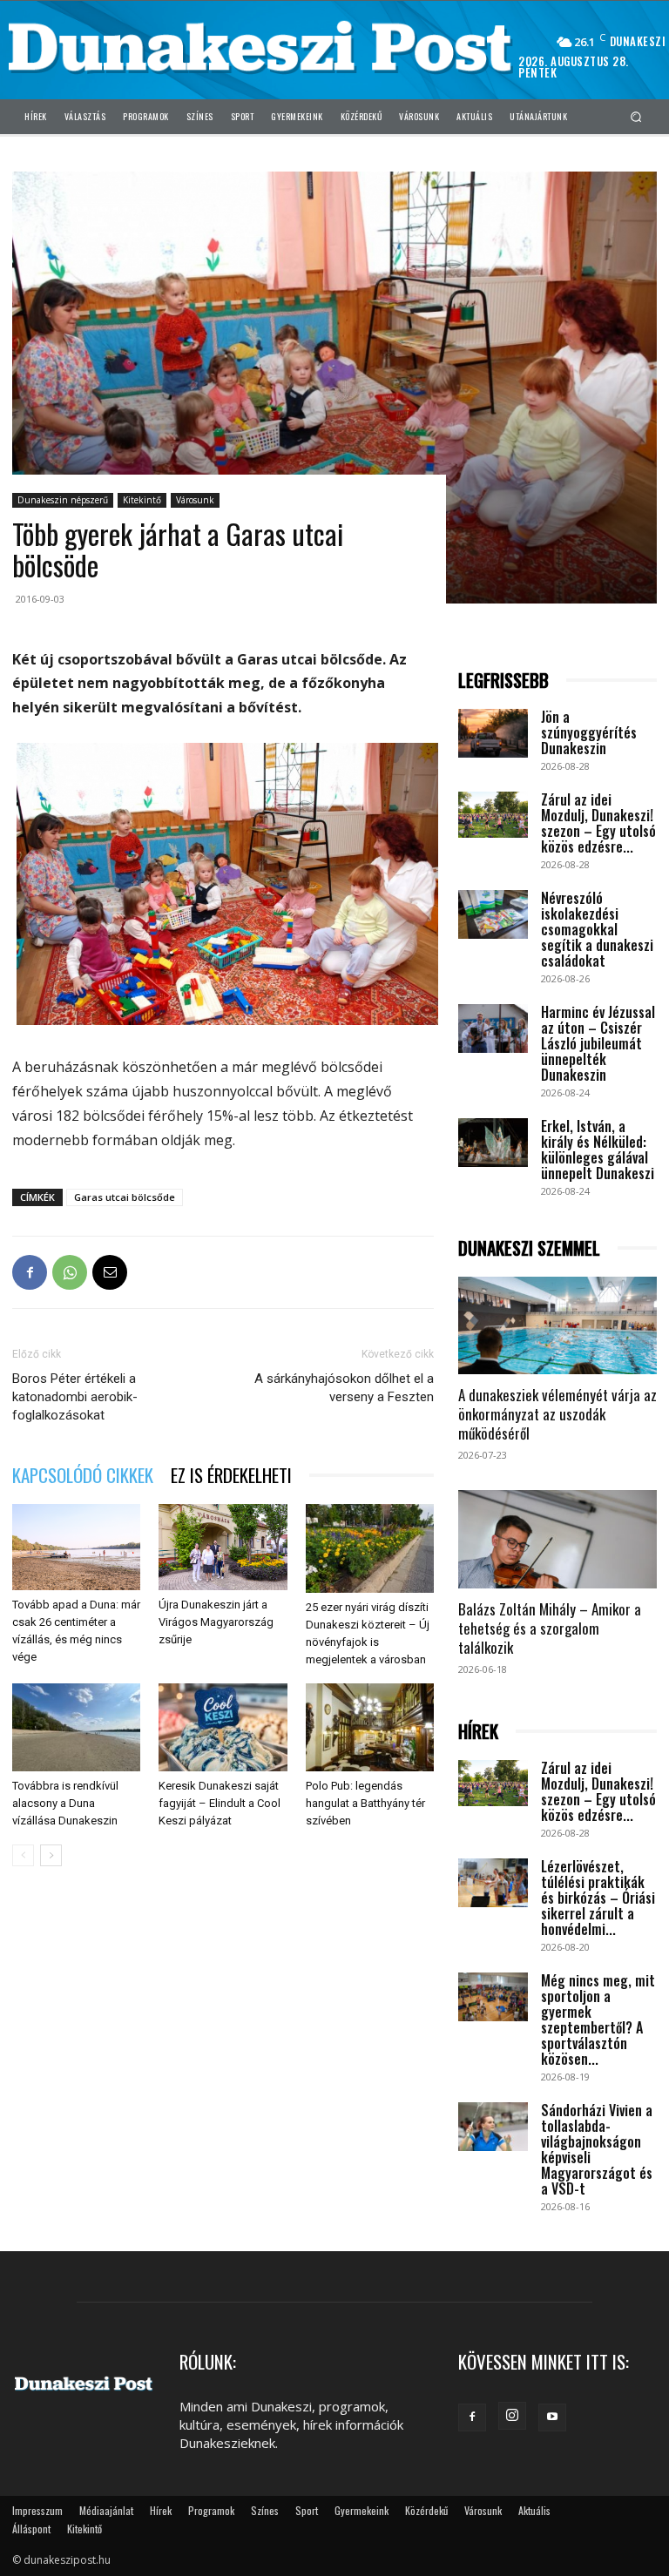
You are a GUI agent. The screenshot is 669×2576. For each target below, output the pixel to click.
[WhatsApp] (70, 1272)
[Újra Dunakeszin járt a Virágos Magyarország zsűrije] (223, 1547)
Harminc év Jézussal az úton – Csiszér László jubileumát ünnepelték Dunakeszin (598, 1043)
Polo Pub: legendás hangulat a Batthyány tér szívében (365, 1803)
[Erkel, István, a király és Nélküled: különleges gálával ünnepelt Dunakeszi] (493, 1143)
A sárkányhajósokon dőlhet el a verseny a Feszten (344, 1388)
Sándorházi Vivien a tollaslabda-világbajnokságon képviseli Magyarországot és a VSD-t (597, 2149)
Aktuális (534, 2510)
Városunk (195, 500)
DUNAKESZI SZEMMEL (529, 1248)
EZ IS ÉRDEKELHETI (231, 1475)
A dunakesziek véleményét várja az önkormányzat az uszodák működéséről (557, 1414)
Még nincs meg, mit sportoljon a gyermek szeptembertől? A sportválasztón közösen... (598, 2020)
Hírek (161, 2510)
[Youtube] (552, 2418)
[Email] (110, 1272)
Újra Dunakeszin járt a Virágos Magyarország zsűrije (216, 1622)
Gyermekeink (362, 2510)
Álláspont (31, 2529)
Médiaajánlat (106, 2510)
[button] (636, 116)
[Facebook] (30, 1272)
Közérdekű (426, 2510)
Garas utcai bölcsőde (125, 1197)
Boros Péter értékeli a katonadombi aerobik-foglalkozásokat (75, 1397)
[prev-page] (23, 1855)
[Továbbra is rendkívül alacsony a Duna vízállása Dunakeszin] (76, 1727)
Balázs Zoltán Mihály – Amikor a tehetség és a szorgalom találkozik (550, 1628)
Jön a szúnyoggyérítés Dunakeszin (589, 732)
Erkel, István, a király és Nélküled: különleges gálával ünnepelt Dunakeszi (598, 1150)
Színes (265, 2510)
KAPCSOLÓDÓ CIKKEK (83, 1475)
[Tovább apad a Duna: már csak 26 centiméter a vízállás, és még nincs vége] (76, 1547)
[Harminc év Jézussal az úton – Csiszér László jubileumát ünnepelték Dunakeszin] (493, 1028)
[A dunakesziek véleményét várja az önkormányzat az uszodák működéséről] (557, 1326)
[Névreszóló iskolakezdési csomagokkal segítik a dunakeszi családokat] (493, 914)
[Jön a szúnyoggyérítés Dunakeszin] (493, 733)
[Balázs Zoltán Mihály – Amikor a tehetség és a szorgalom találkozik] (557, 1539)
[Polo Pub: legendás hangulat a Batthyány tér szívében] (370, 1727)
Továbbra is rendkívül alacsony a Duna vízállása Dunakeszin (65, 1803)
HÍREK (478, 1732)
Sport (307, 2510)
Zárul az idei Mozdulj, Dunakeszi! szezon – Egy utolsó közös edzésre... (598, 823)
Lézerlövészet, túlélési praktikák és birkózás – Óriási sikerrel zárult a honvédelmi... (598, 1898)
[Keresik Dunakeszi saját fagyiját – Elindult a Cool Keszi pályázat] (223, 1727)
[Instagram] (512, 2416)
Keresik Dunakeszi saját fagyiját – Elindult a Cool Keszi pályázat (220, 1803)
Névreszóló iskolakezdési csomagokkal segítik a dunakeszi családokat (597, 929)
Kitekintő (142, 500)
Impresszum (37, 2510)
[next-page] (51, 1855)
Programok (211, 2510)
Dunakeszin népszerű (63, 500)
